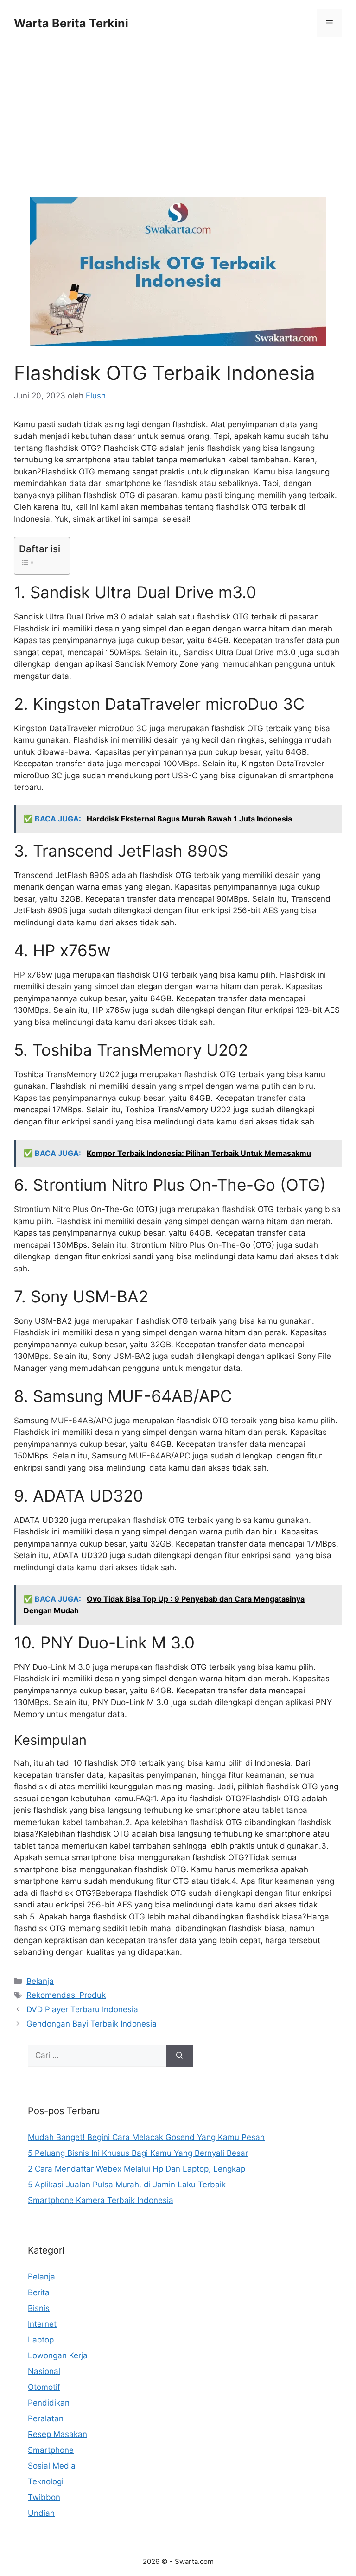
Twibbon (44, 2497)
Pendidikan (49, 2403)
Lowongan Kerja (58, 2355)
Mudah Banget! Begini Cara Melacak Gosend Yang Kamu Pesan (146, 2137)
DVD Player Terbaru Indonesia (82, 2009)
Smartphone (51, 2450)
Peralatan (46, 2418)
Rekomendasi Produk (66, 1995)
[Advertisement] (178, 129)
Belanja (40, 1981)
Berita (39, 2292)
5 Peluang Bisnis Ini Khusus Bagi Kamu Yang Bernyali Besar (138, 2153)
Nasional (44, 2371)
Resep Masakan (57, 2434)
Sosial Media (52, 2466)
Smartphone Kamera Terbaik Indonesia (101, 2200)
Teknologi (46, 2481)
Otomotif (44, 2387)
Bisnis (39, 2308)
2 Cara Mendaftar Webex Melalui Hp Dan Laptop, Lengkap (137, 2169)
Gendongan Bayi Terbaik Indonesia (92, 2024)
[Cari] (180, 2056)
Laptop (41, 2340)
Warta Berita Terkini (71, 23)
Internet (42, 2324)
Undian (41, 2513)
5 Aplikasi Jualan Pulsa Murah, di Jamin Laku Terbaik (127, 2185)
